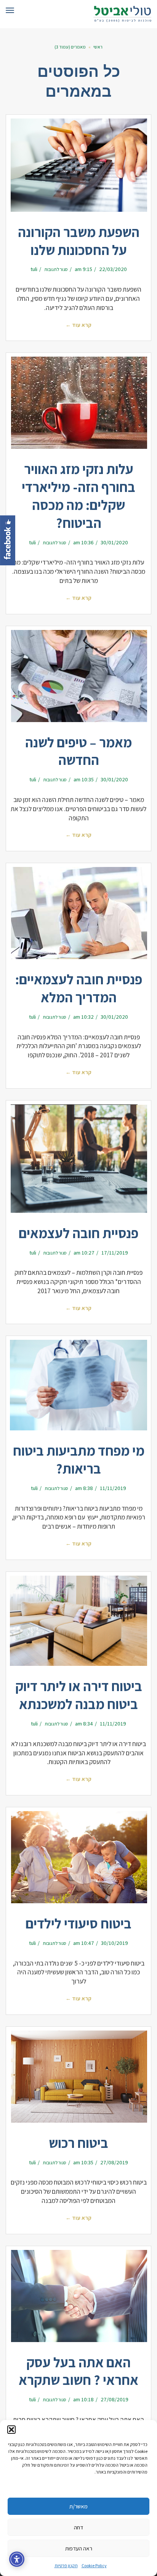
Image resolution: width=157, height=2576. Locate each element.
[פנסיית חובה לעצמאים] (78, 1159)
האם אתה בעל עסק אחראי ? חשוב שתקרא (78, 2371)
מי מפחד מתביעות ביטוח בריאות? (79, 1459)
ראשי (98, 47)
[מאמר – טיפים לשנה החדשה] (78, 676)
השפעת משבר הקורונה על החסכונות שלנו (79, 241)
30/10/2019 (115, 1943)
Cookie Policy (94, 2565)
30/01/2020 (114, 542)
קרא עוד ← (78, 325)
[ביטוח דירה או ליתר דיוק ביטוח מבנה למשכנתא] (78, 1621)
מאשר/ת (78, 2506)
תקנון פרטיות (66, 2565)
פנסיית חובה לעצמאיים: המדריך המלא (79, 988)
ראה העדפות (79, 2548)
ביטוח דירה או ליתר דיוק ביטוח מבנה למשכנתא (79, 1695)
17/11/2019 (115, 1252)
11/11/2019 (113, 1488)
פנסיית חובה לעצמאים (78, 1233)
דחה (78, 2527)
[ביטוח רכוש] (78, 2077)
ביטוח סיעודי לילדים (78, 1923)
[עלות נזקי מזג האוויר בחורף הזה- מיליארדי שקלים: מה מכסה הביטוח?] (78, 403)
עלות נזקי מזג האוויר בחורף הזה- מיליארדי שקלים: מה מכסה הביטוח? (78, 496)
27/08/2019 (114, 2162)
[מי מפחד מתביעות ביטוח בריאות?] (78, 1385)
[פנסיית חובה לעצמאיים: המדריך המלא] (78, 913)
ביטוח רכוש (78, 2143)
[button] (11, 2430)
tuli (34, 269)
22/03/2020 (113, 269)
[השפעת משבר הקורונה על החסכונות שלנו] (78, 165)
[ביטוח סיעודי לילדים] (78, 1857)
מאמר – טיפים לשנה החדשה (78, 751)
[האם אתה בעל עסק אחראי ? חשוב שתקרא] (78, 2296)
